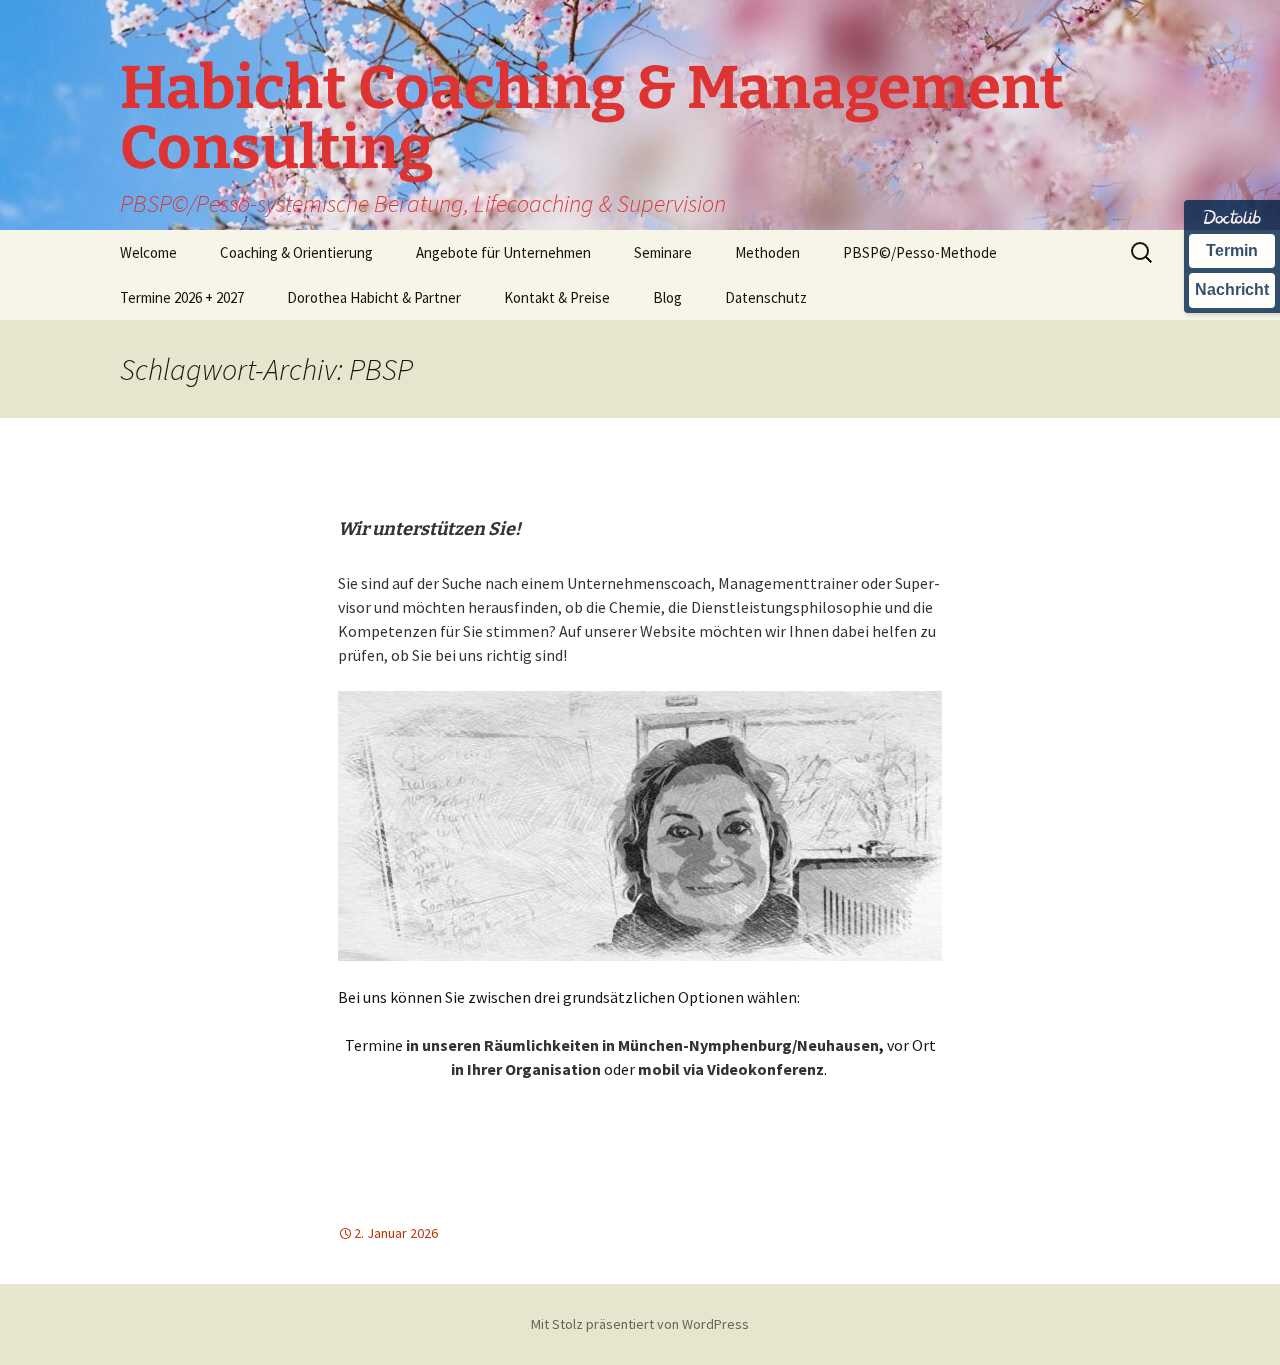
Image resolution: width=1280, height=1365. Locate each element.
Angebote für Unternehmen (503, 252)
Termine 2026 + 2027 (182, 297)
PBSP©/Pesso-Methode (920, 252)
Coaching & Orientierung (296, 252)
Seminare (663, 252)
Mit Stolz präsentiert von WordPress (640, 1324)
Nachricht (1232, 289)
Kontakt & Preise (557, 297)
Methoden (767, 252)
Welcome (148, 252)
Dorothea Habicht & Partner (374, 297)
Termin (1232, 250)
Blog (667, 297)
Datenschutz (766, 297)
